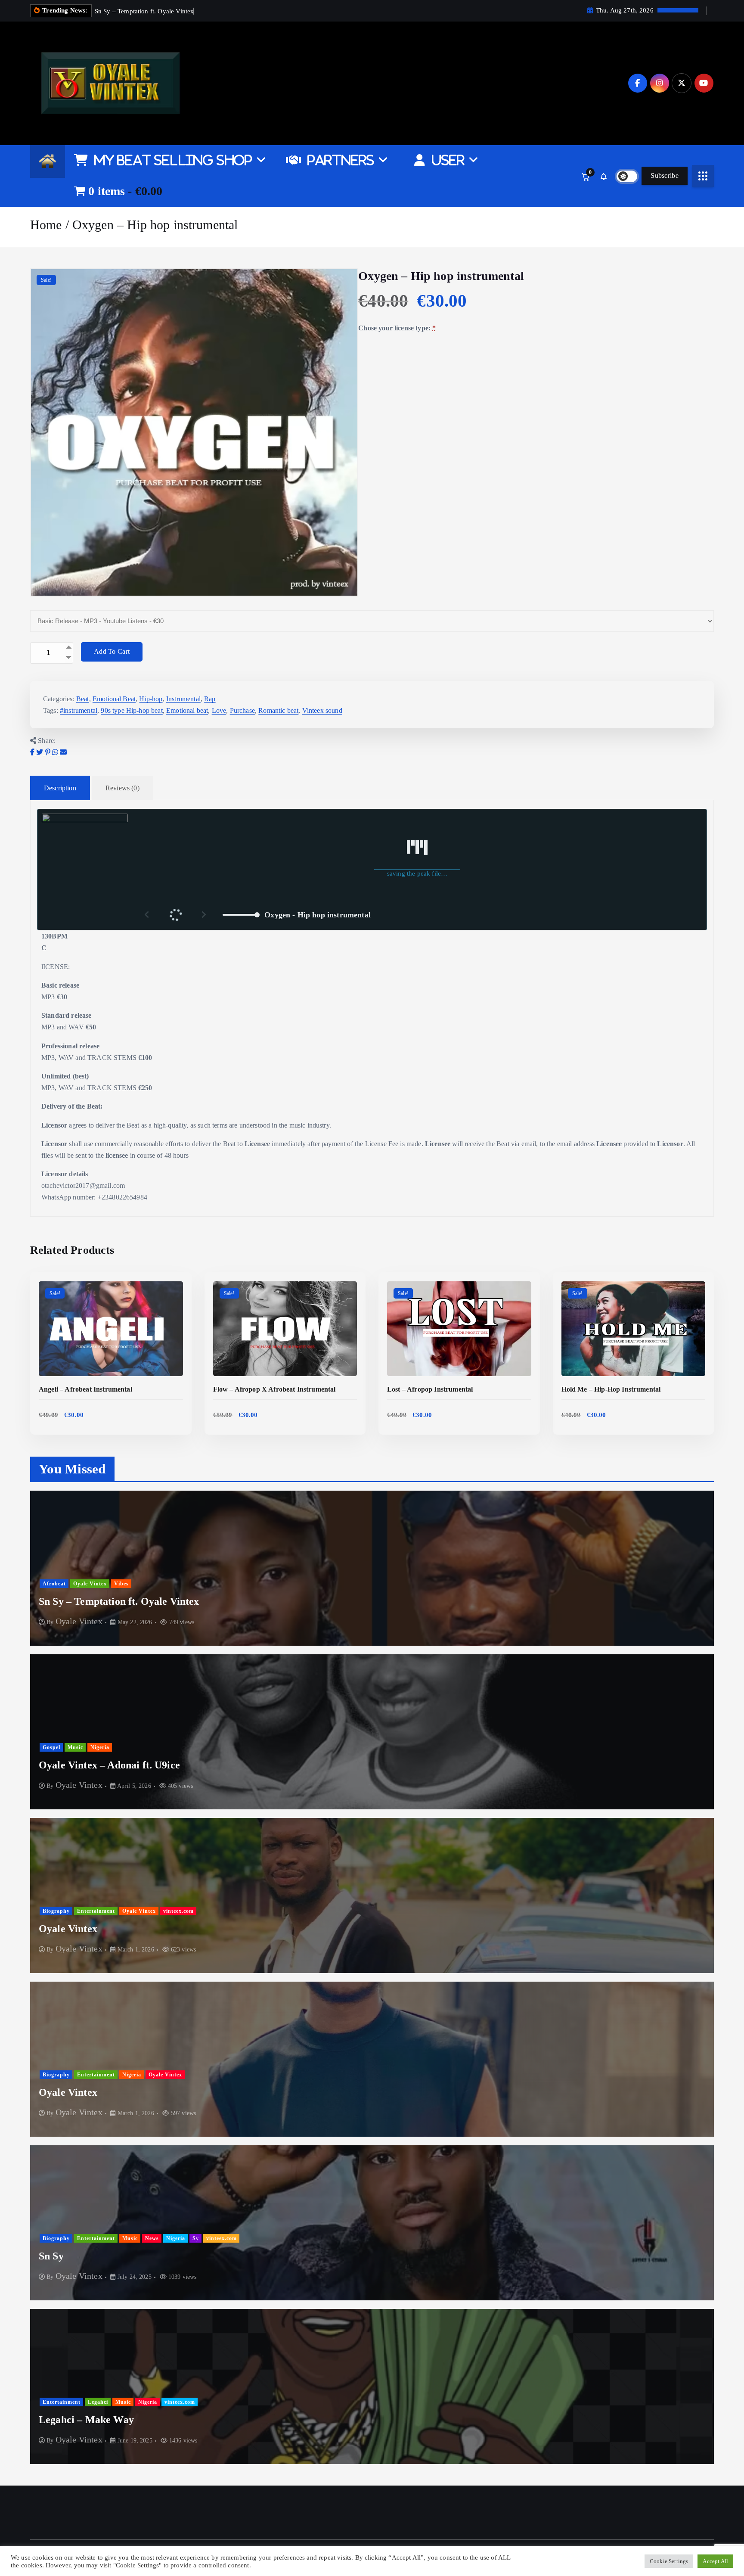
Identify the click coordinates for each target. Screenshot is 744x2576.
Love (219, 710)
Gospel (51, 1747)
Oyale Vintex (90, 1584)
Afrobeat (54, 1584)
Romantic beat (278, 710)
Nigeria (100, 1747)
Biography (56, 1911)
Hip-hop (151, 699)
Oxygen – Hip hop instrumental (155, 225)
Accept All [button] (715, 2561)
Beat (83, 699)
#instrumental (79, 710)
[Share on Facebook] (33, 752)
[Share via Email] (63, 752)
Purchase (242, 710)
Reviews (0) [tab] (122, 788)
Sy (196, 2238)
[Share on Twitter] (40, 752)
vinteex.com (178, 1911)
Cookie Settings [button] (669, 2561)
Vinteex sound (322, 710)
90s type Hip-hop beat (132, 710)
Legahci (98, 2402)
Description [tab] (60, 788)
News (152, 2238)
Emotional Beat (114, 699)
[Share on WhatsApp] (56, 752)
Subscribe (665, 176)
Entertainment (96, 1911)
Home (46, 225)
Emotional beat (187, 710)
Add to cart (112, 651)
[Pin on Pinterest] (49, 752)
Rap (210, 699)
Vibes (121, 1584)
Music (75, 1747)
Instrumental (183, 699)
